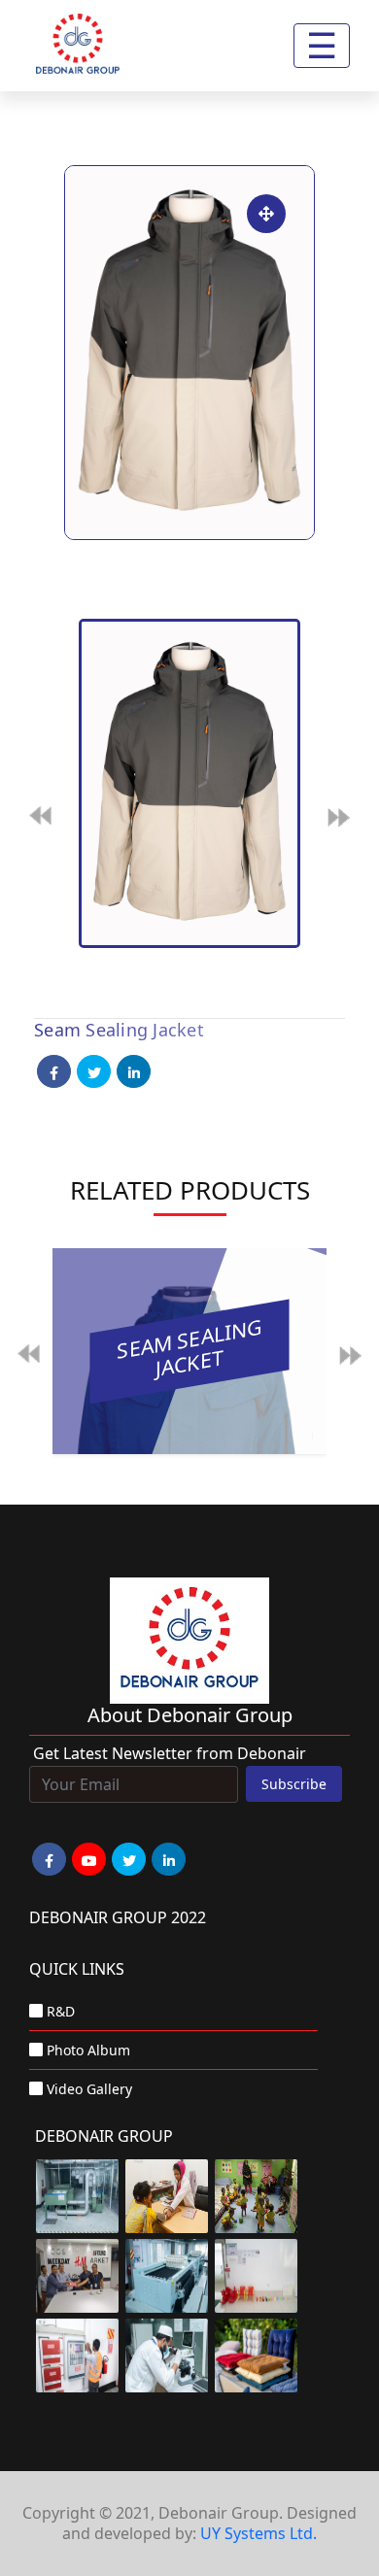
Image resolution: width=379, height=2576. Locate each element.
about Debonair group (190, 1715)
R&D (61, 2011)
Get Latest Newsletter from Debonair (170, 1753)
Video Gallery (89, 2089)
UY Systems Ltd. (258, 2533)
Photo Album (88, 2050)
